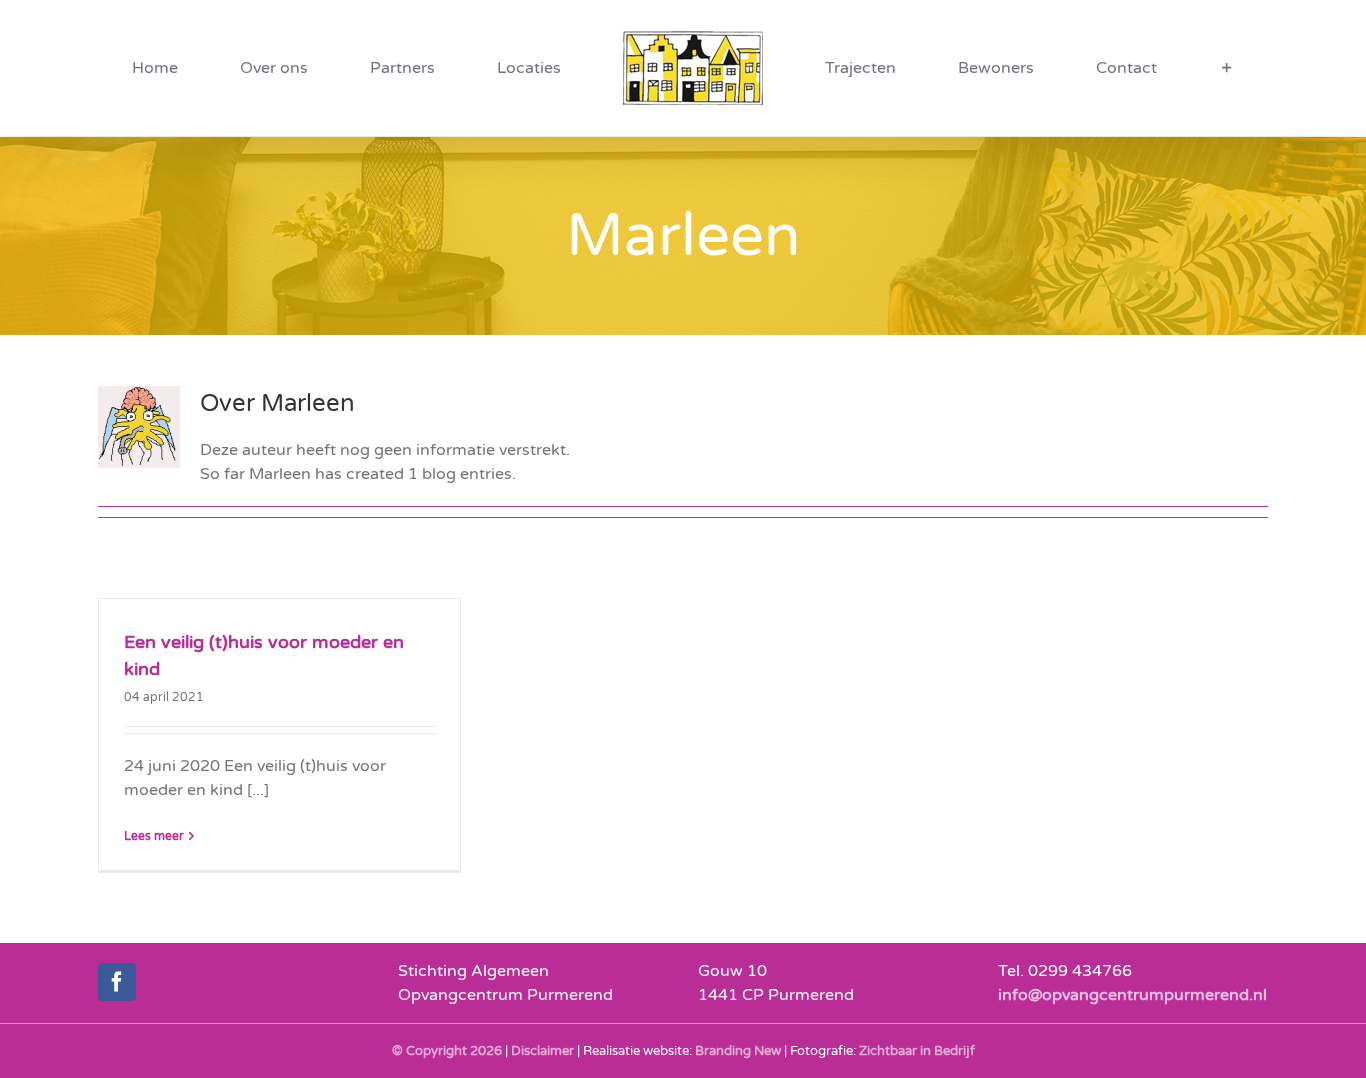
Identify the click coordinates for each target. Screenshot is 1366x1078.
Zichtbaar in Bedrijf (917, 1051)
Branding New (738, 1051)
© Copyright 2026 (447, 1051)
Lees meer (154, 836)
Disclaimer (542, 1051)
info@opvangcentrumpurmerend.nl (1132, 995)
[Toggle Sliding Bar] (1066, 68)
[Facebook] (117, 982)
